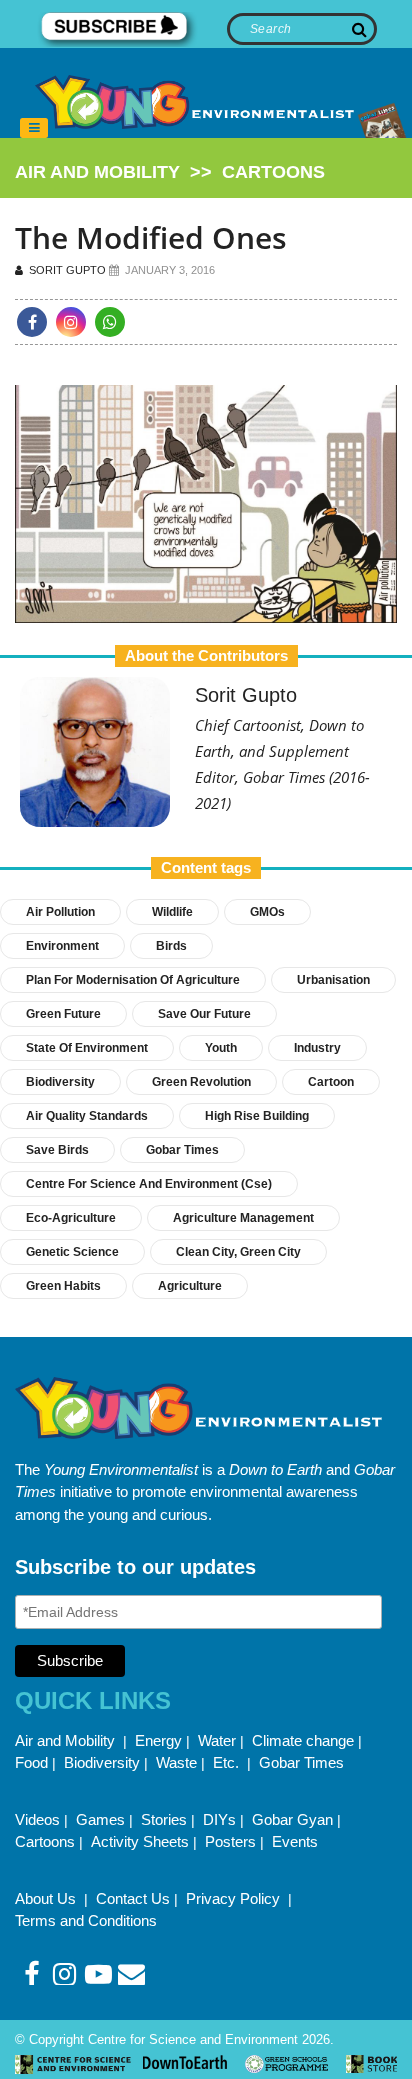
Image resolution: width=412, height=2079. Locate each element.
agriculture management (243, 1218)
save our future (204, 1014)
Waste (176, 1762)
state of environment (87, 1048)
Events (295, 1841)
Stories (164, 1819)
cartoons (273, 172)
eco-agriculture (71, 1218)
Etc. (226, 1762)
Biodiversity (60, 1082)
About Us (47, 1898)
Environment (62, 946)
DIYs (219, 1819)
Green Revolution (201, 1082)
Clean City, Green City (238, 1252)
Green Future (63, 1014)
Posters (230, 1841)
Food (31, 1762)
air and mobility (97, 172)
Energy (158, 1740)
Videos (37, 1819)
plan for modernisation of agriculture (133, 980)
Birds (171, 946)
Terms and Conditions (86, 1920)
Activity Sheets (140, 1841)
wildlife (172, 912)
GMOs (267, 912)
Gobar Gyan (292, 1819)
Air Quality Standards (87, 1116)
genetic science (72, 1252)
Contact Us (133, 1898)
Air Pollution (60, 912)
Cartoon (331, 1082)
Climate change (303, 1740)
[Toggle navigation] (34, 128)
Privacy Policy (235, 1898)
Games (100, 1819)
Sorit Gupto (66, 270)
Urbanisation (333, 980)
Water (217, 1740)
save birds (57, 1150)
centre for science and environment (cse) (149, 1184)
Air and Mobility (67, 1740)
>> (170, 172)
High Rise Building (257, 1116)
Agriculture (190, 1286)
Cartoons (45, 1841)
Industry (317, 1048)
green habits (63, 1286)
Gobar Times (182, 1150)
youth (221, 1048)
